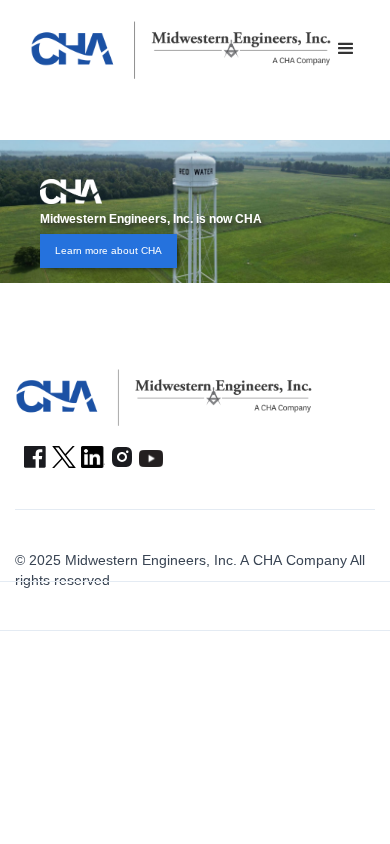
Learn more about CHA (108, 250)
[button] (346, 49)
